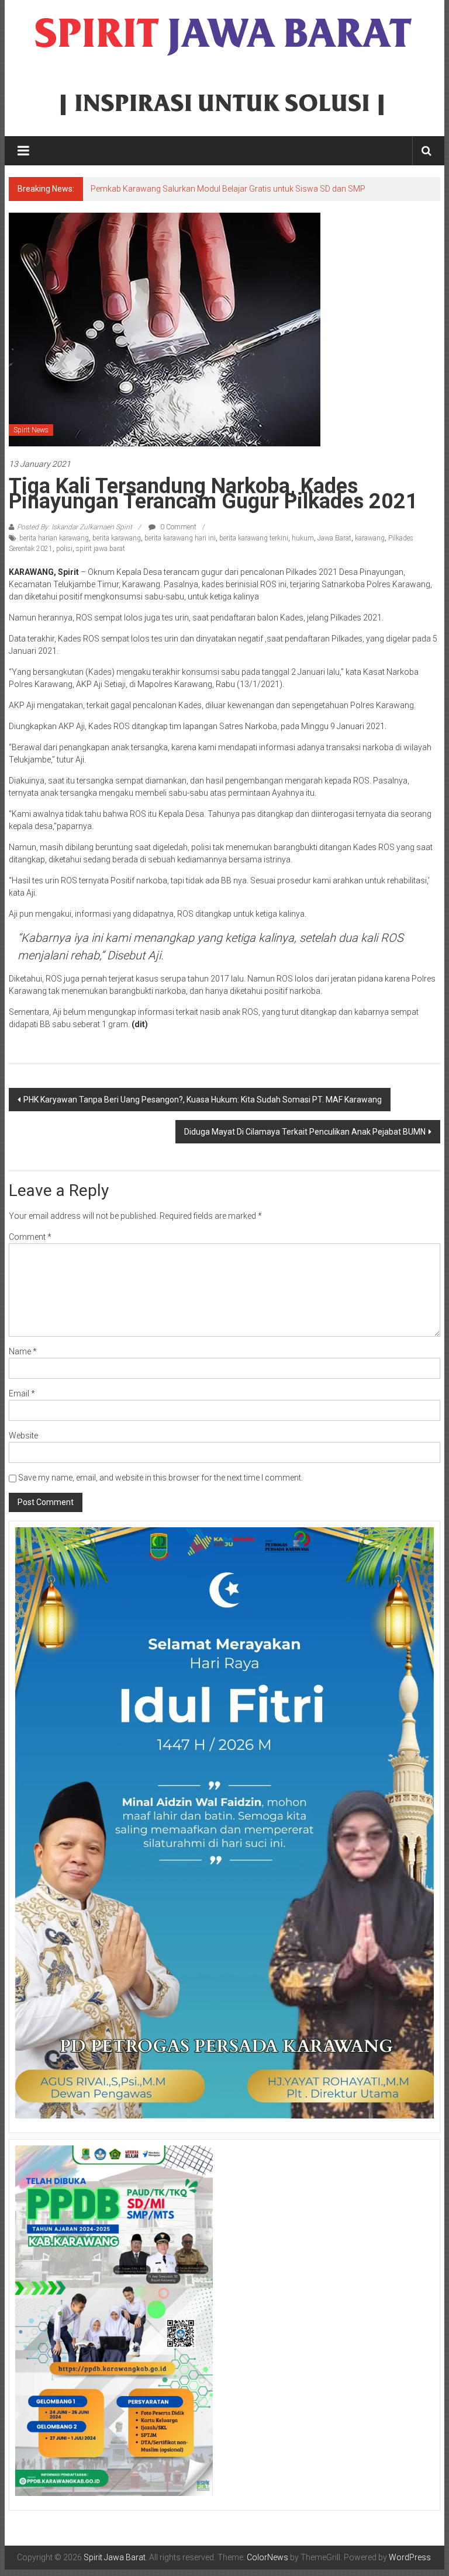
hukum (303, 538)
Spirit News (31, 430)
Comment (30, 1237)
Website (23, 1436)
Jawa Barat (334, 538)
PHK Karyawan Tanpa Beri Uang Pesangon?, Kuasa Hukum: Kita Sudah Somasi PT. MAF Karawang (203, 1100)
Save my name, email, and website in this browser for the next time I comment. (160, 1478)
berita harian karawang (54, 538)
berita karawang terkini (254, 538)
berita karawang (117, 538)
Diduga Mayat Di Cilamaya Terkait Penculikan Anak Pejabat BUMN (305, 1132)
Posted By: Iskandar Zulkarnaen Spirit (75, 527)
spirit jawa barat (101, 549)
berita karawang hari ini (180, 538)
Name (23, 1351)
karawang (370, 538)
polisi (64, 549)
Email (22, 1393)
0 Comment (177, 527)
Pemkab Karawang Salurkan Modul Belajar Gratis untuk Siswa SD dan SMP (228, 189)
